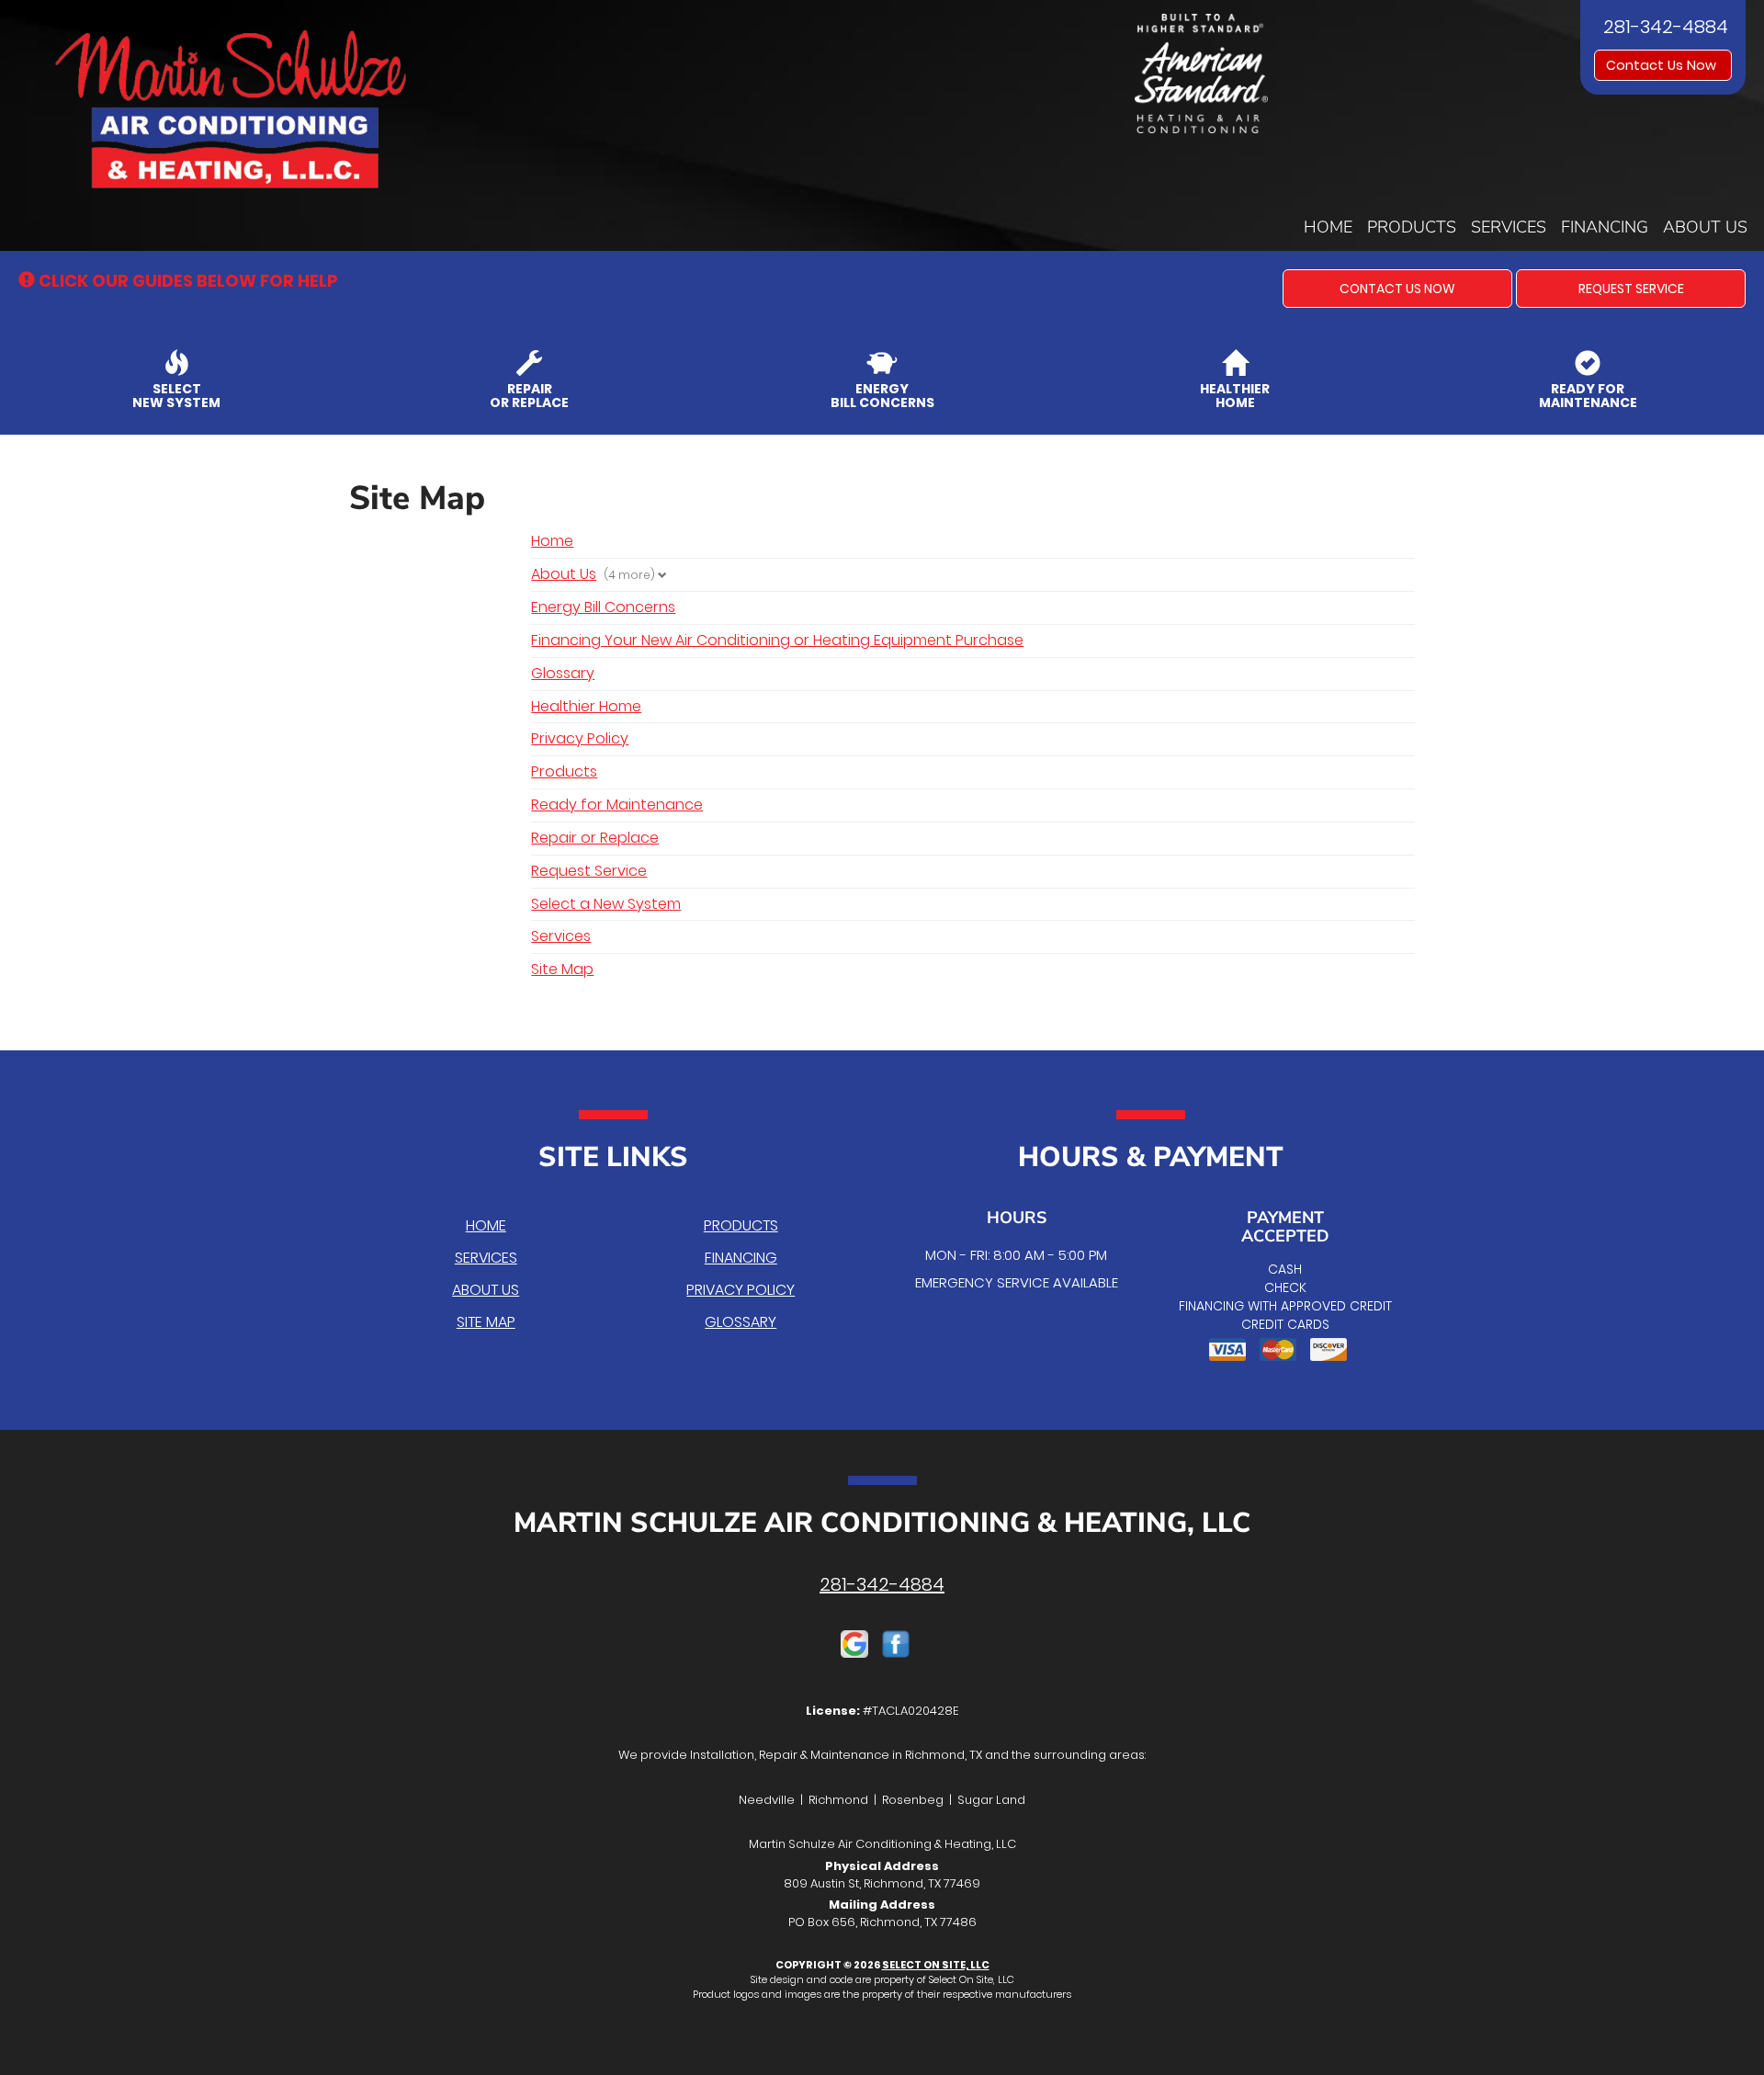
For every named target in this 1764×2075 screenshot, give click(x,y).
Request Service (589, 871)
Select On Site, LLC (936, 1965)
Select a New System (606, 904)
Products (1412, 227)
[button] (1397, 289)
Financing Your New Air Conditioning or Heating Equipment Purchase (777, 640)
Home (1328, 227)
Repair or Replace (595, 838)
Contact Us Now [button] (1663, 65)
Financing (1605, 227)
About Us (1705, 227)
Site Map (562, 969)
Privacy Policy (580, 738)
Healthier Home (586, 706)
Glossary (563, 673)
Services (1509, 227)
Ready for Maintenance (617, 805)
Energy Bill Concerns (603, 607)
